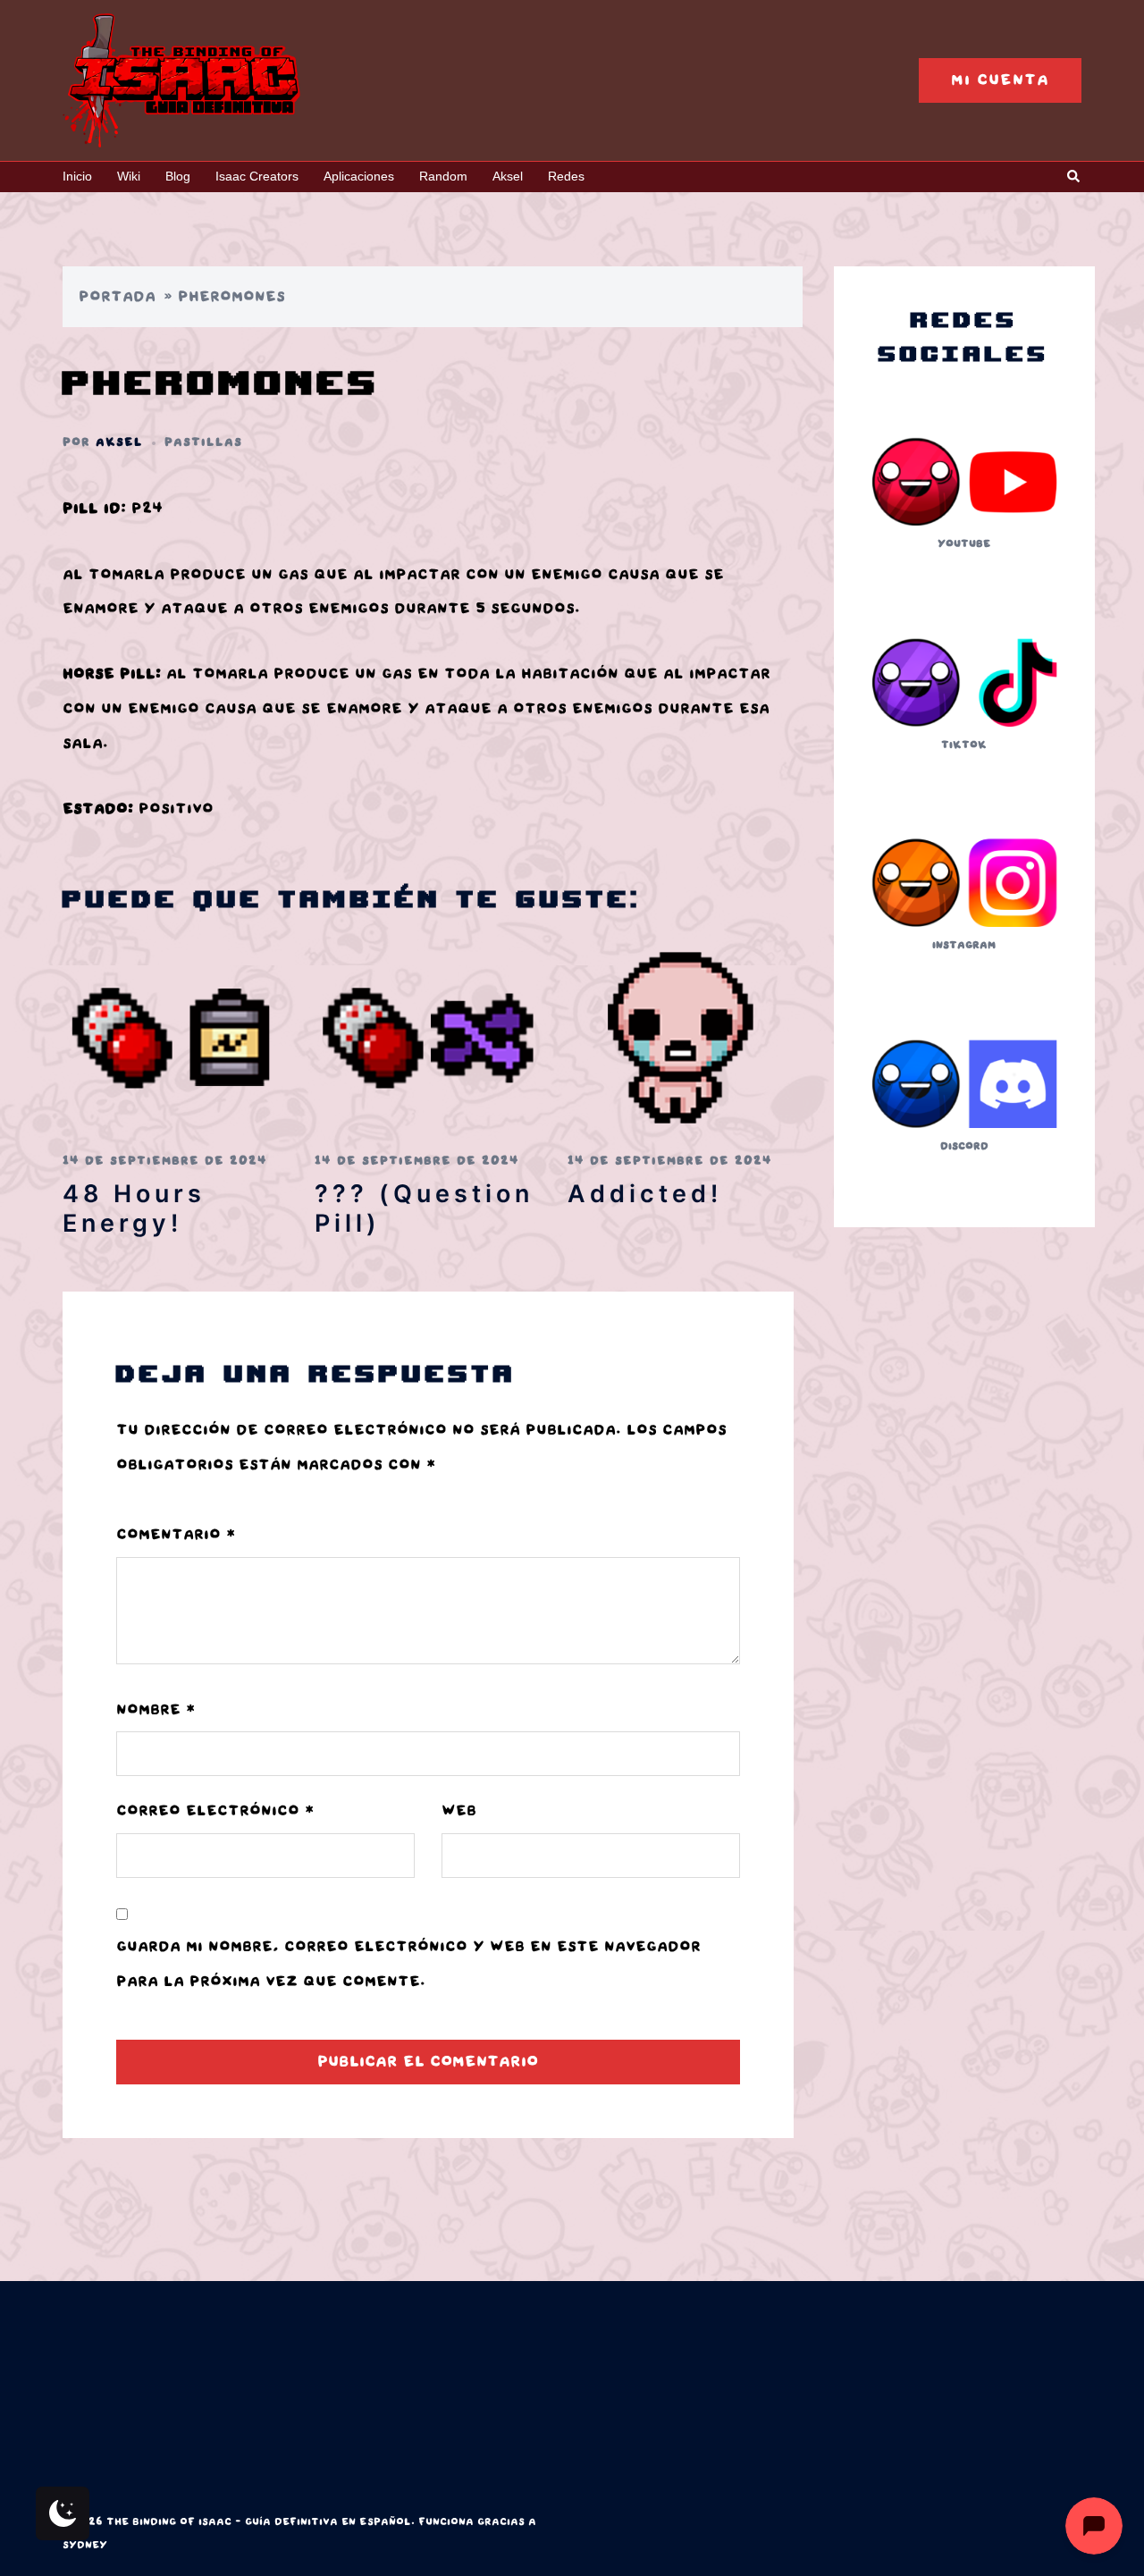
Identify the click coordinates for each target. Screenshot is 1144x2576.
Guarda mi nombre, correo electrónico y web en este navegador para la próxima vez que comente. (408, 1964)
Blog (178, 176)
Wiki (129, 176)
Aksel (508, 176)
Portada (117, 297)
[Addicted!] (680, 1037)
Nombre (156, 1710)
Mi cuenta (1000, 80)
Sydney (85, 2545)
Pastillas (203, 442)
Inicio (77, 176)
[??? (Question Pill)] (427, 1037)
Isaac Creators (257, 176)
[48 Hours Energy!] (175, 1037)
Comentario (176, 1535)
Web (459, 1811)
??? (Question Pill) (424, 1208)
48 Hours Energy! (134, 1208)
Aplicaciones (359, 176)
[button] (1074, 177)
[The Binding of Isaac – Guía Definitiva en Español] (181, 80)
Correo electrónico (215, 1811)
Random (443, 176)
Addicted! (645, 1194)
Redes (566, 176)
